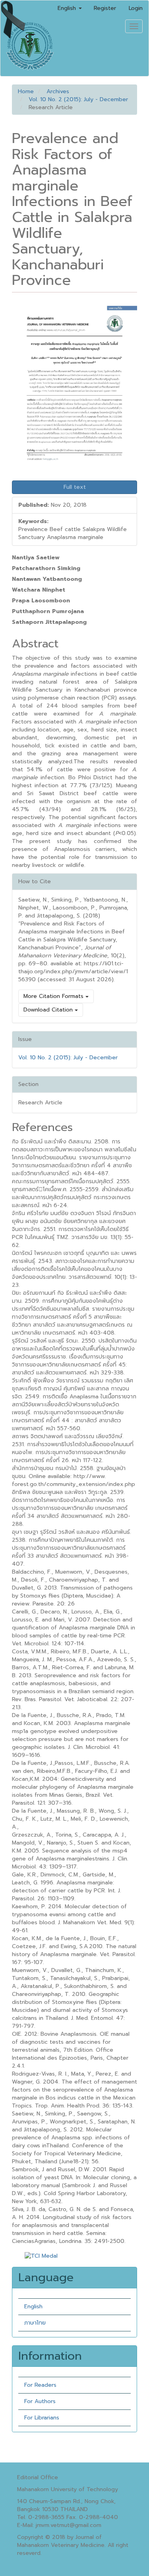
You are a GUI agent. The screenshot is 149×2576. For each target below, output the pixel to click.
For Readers (40, 2385)
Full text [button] (75, 487)
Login (136, 8)
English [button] (68, 8)
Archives (58, 91)
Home (26, 91)
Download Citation (49, 1010)
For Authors (40, 2401)
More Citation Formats (54, 996)
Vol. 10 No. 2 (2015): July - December (78, 99)
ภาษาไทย (35, 2323)
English (33, 2306)
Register (105, 8)
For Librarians (42, 2418)
